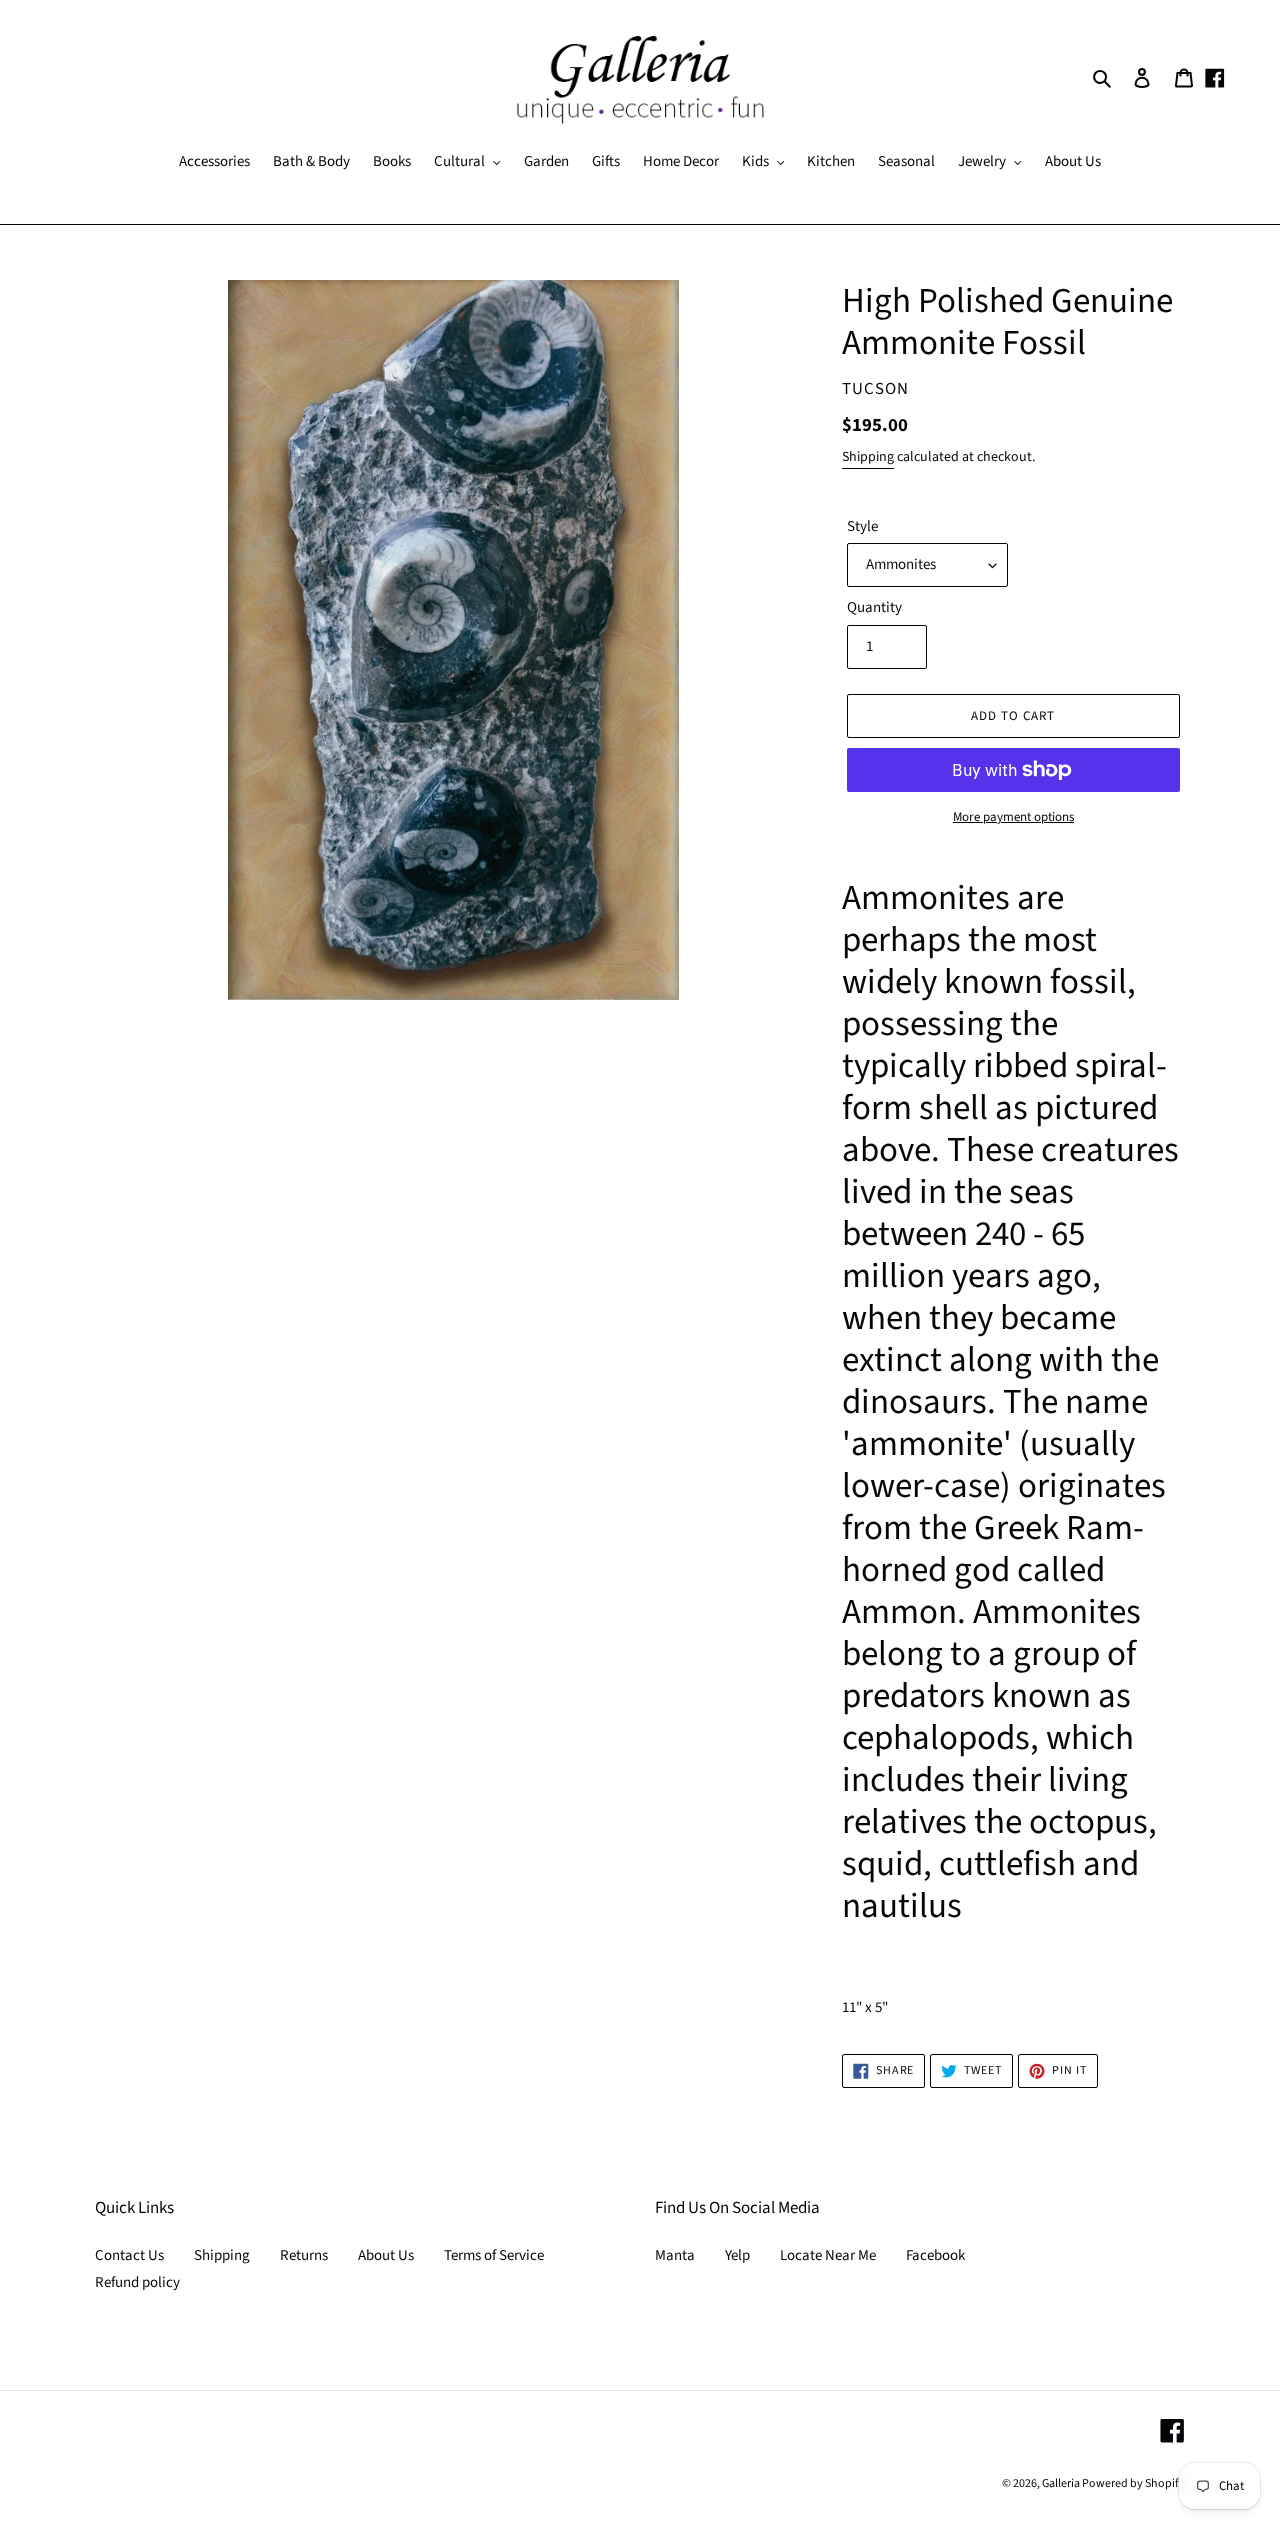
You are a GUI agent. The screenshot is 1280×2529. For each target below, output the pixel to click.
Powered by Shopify (1133, 2483)
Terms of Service (494, 2255)
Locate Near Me (828, 2255)
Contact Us (129, 2255)
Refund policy (137, 2282)
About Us (386, 2255)
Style (862, 526)
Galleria (1062, 2483)
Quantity (874, 607)
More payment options (1013, 817)
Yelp (737, 2255)
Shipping (868, 457)
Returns (304, 2255)
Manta (675, 2255)
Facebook (935, 2255)
